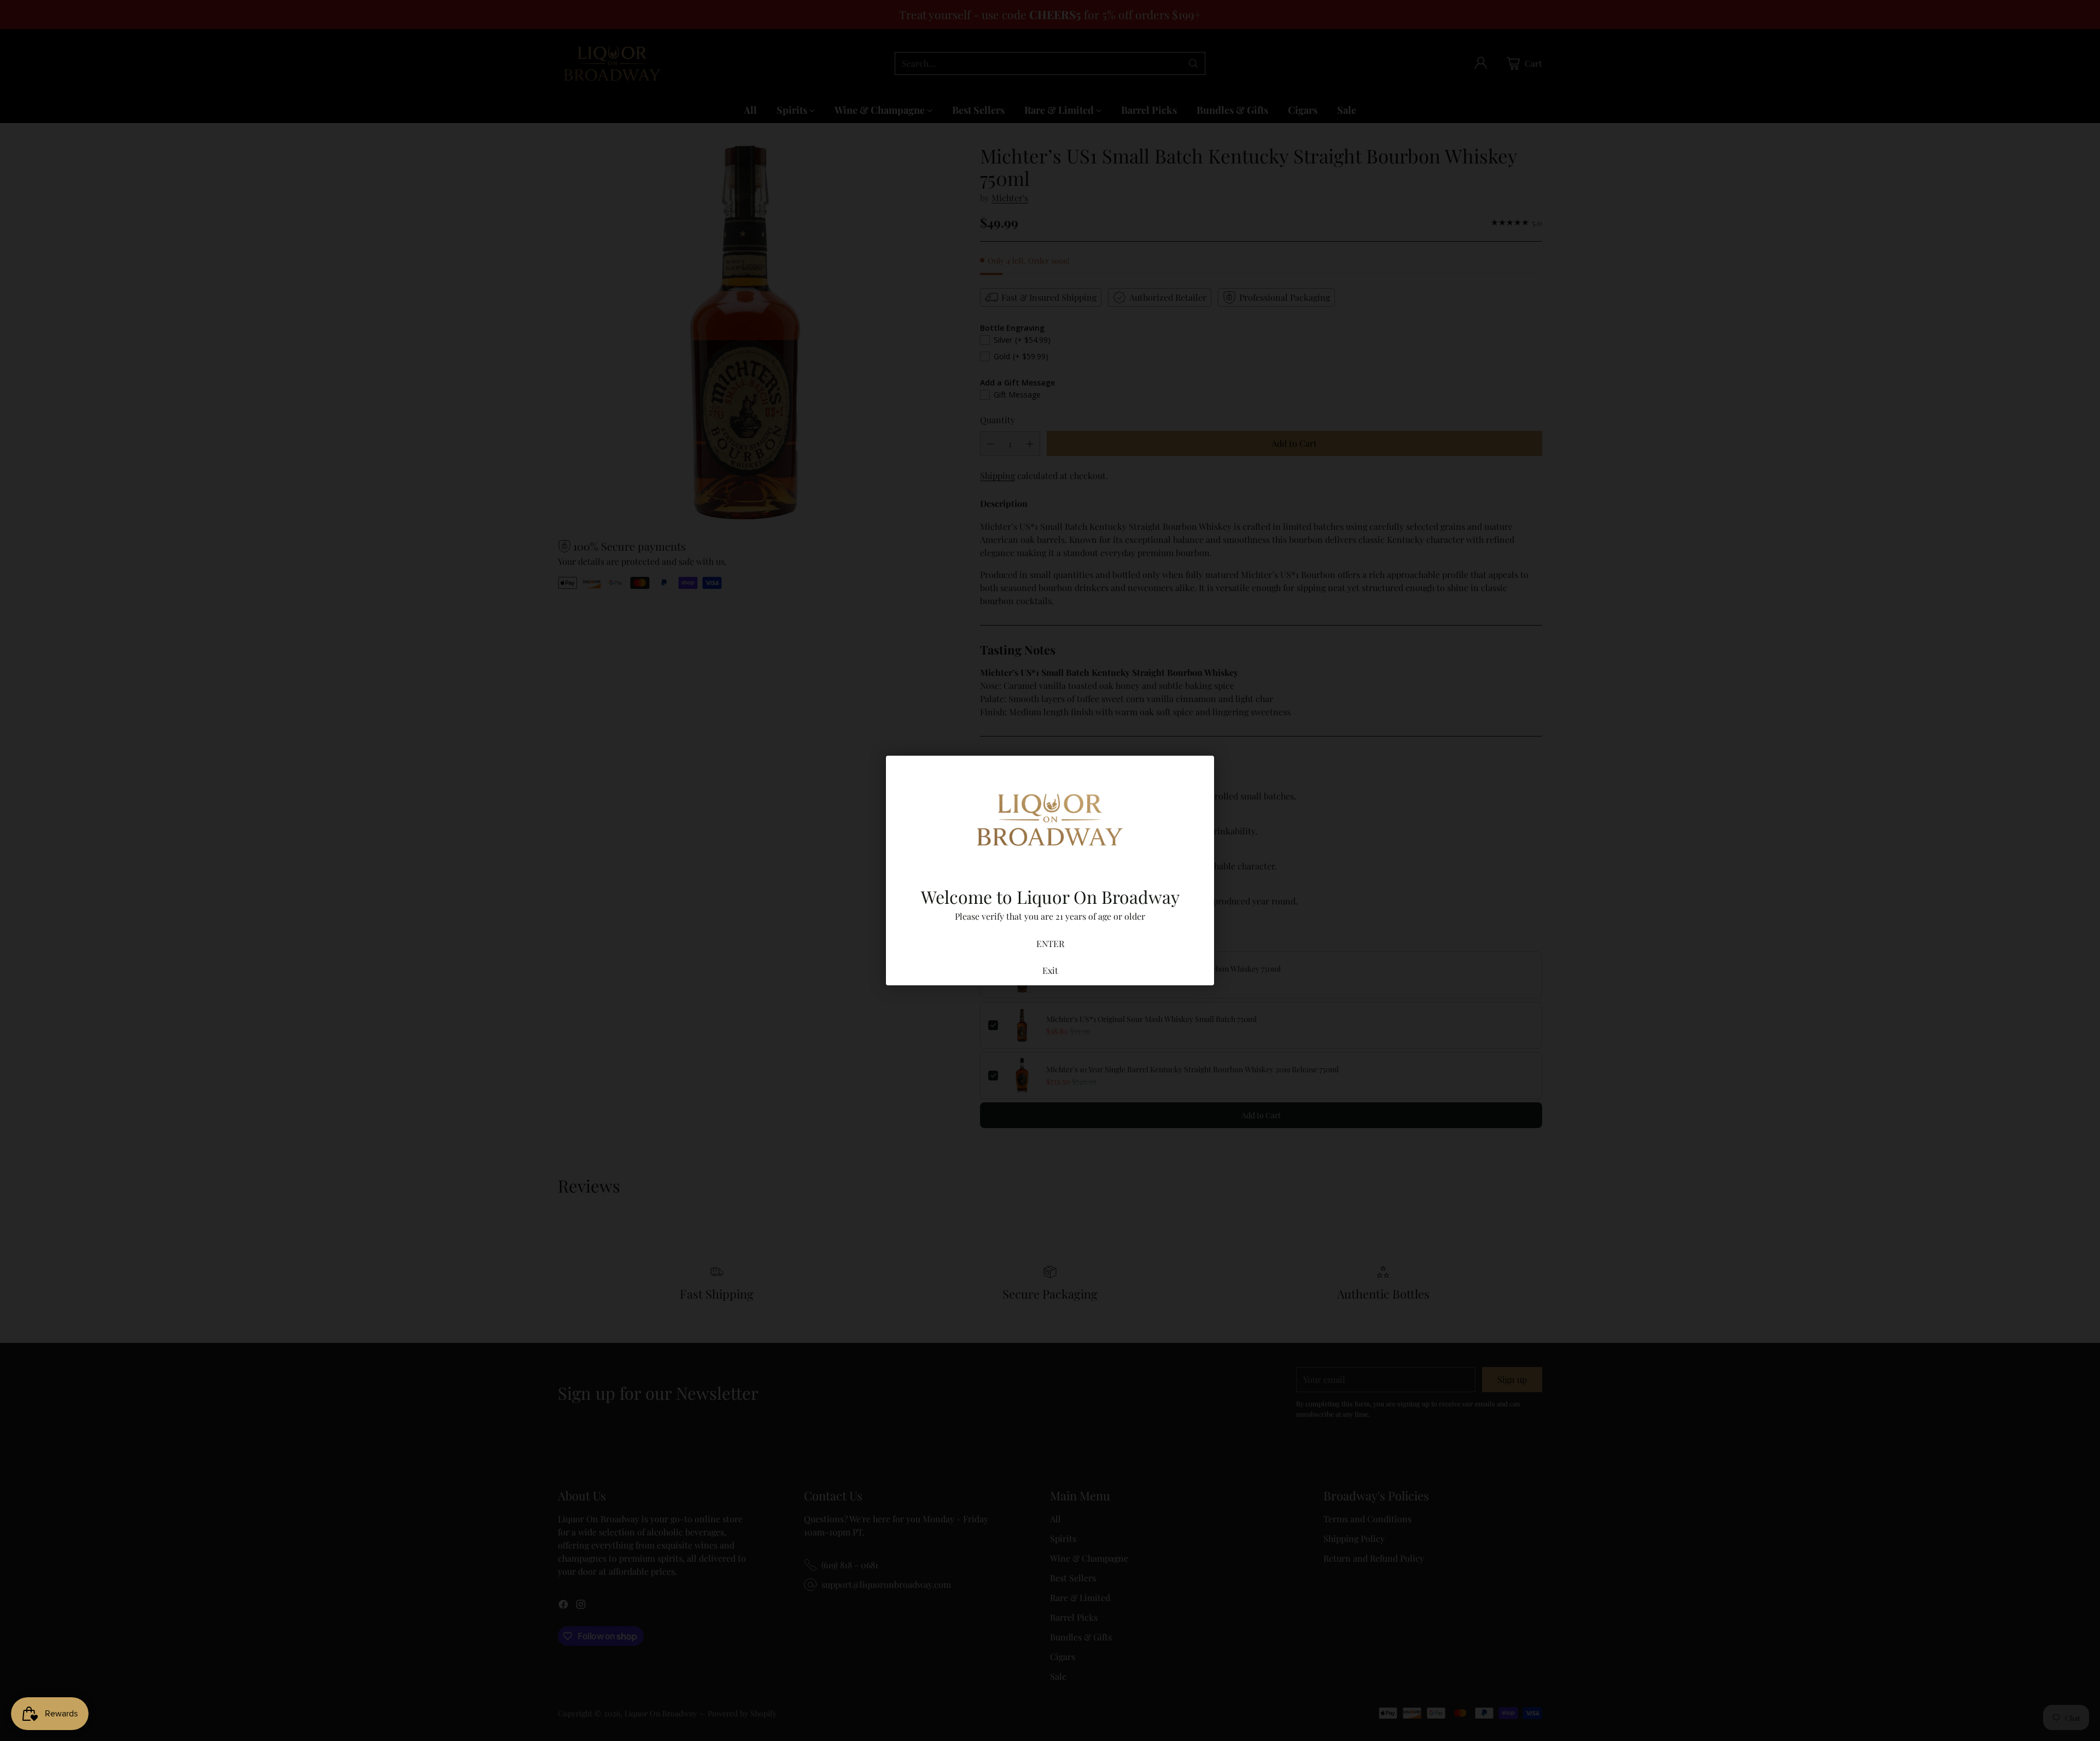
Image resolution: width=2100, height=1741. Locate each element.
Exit (1050, 970)
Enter (1050, 943)
